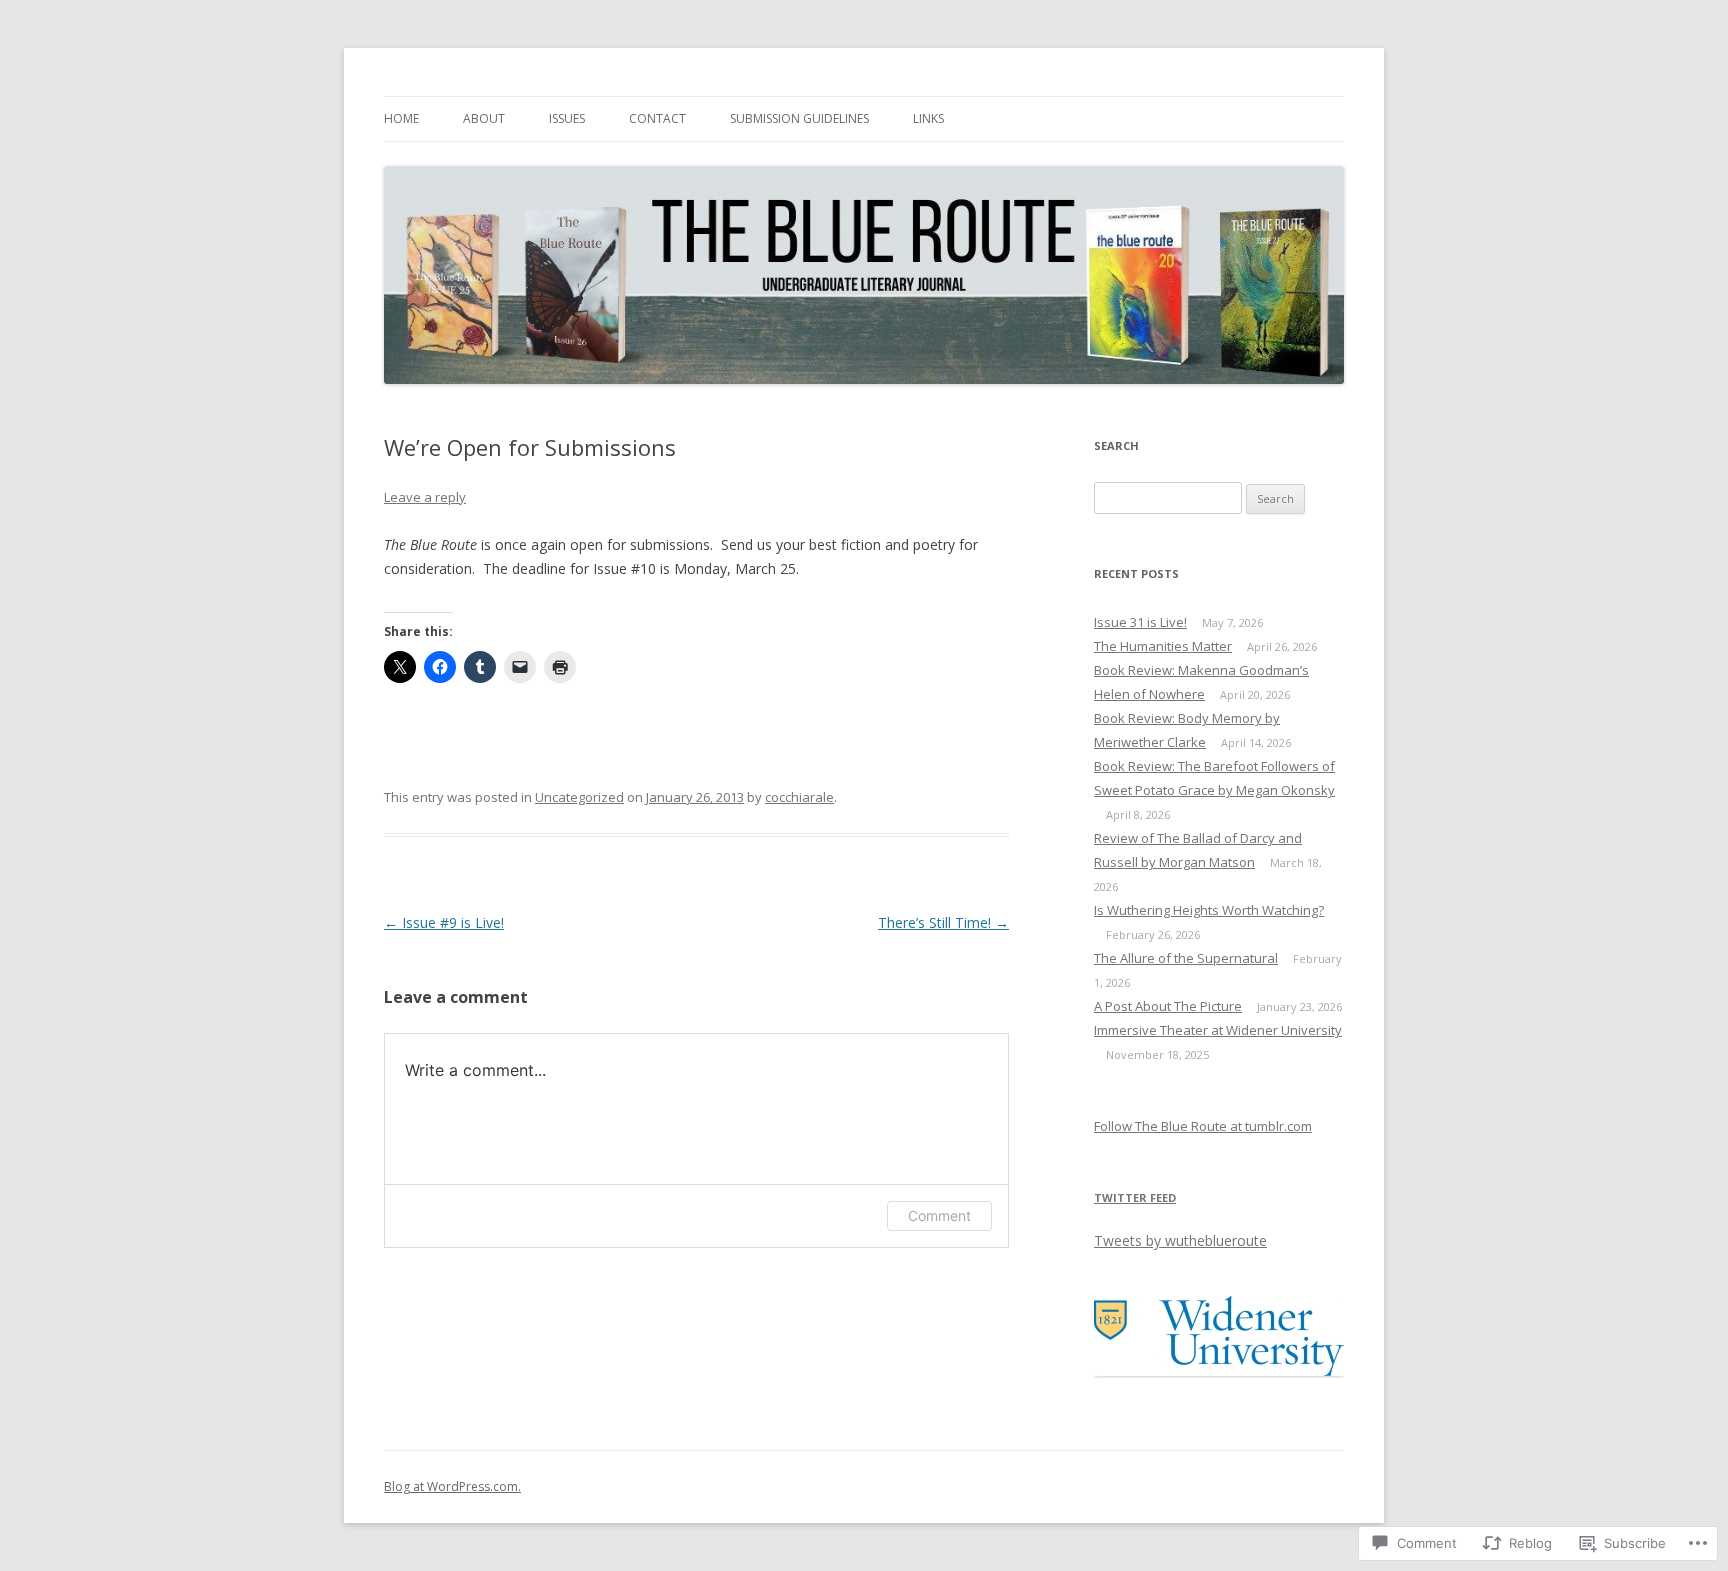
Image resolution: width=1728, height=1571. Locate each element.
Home (401, 118)
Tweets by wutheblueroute (1180, 1240)
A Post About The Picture (1168, 1006)
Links (928, 118)
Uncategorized (579, 797)
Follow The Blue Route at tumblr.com (1203, 1126)
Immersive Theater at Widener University (1218, 1030)
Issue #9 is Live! (444, 922)
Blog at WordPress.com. (452, 1486)
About (484, 118)
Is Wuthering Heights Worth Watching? (1209, 910)
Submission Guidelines (799, 118)
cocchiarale (799, 797)
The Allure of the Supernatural (1186, 958)
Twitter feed (1135, 1197)
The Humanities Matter (1163, 646)
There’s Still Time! (943, 922)
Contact (657, 118)
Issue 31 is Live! (1140, 622)
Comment (939, 1215)
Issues (567, 118)
